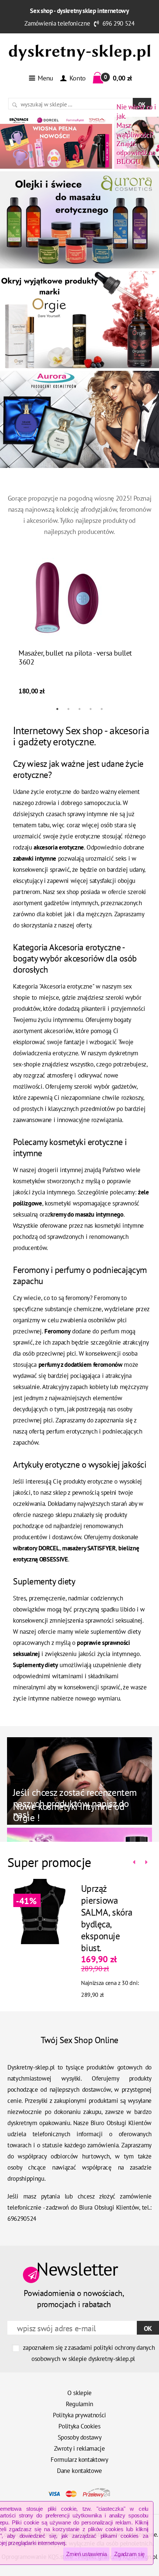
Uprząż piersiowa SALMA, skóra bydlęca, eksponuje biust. (107, 1918)
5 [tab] (102, 709)
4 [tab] (91, 709)
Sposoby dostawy (80, 2437)
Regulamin (79, 2404)
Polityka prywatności (79, 2415)
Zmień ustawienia (86, 2554)
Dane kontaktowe (79, 2471)
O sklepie (79, 2393)
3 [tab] (79, 709)
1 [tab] (57, 709)
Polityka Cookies (79, 2426)
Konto (77, 78)
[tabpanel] (79, 626)
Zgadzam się (129, 2554)
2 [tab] (68, 709)
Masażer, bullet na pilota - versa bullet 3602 (75, 657)
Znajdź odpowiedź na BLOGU (136, 134)
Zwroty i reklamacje (79, 2448)
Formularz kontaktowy (79, 2460)
